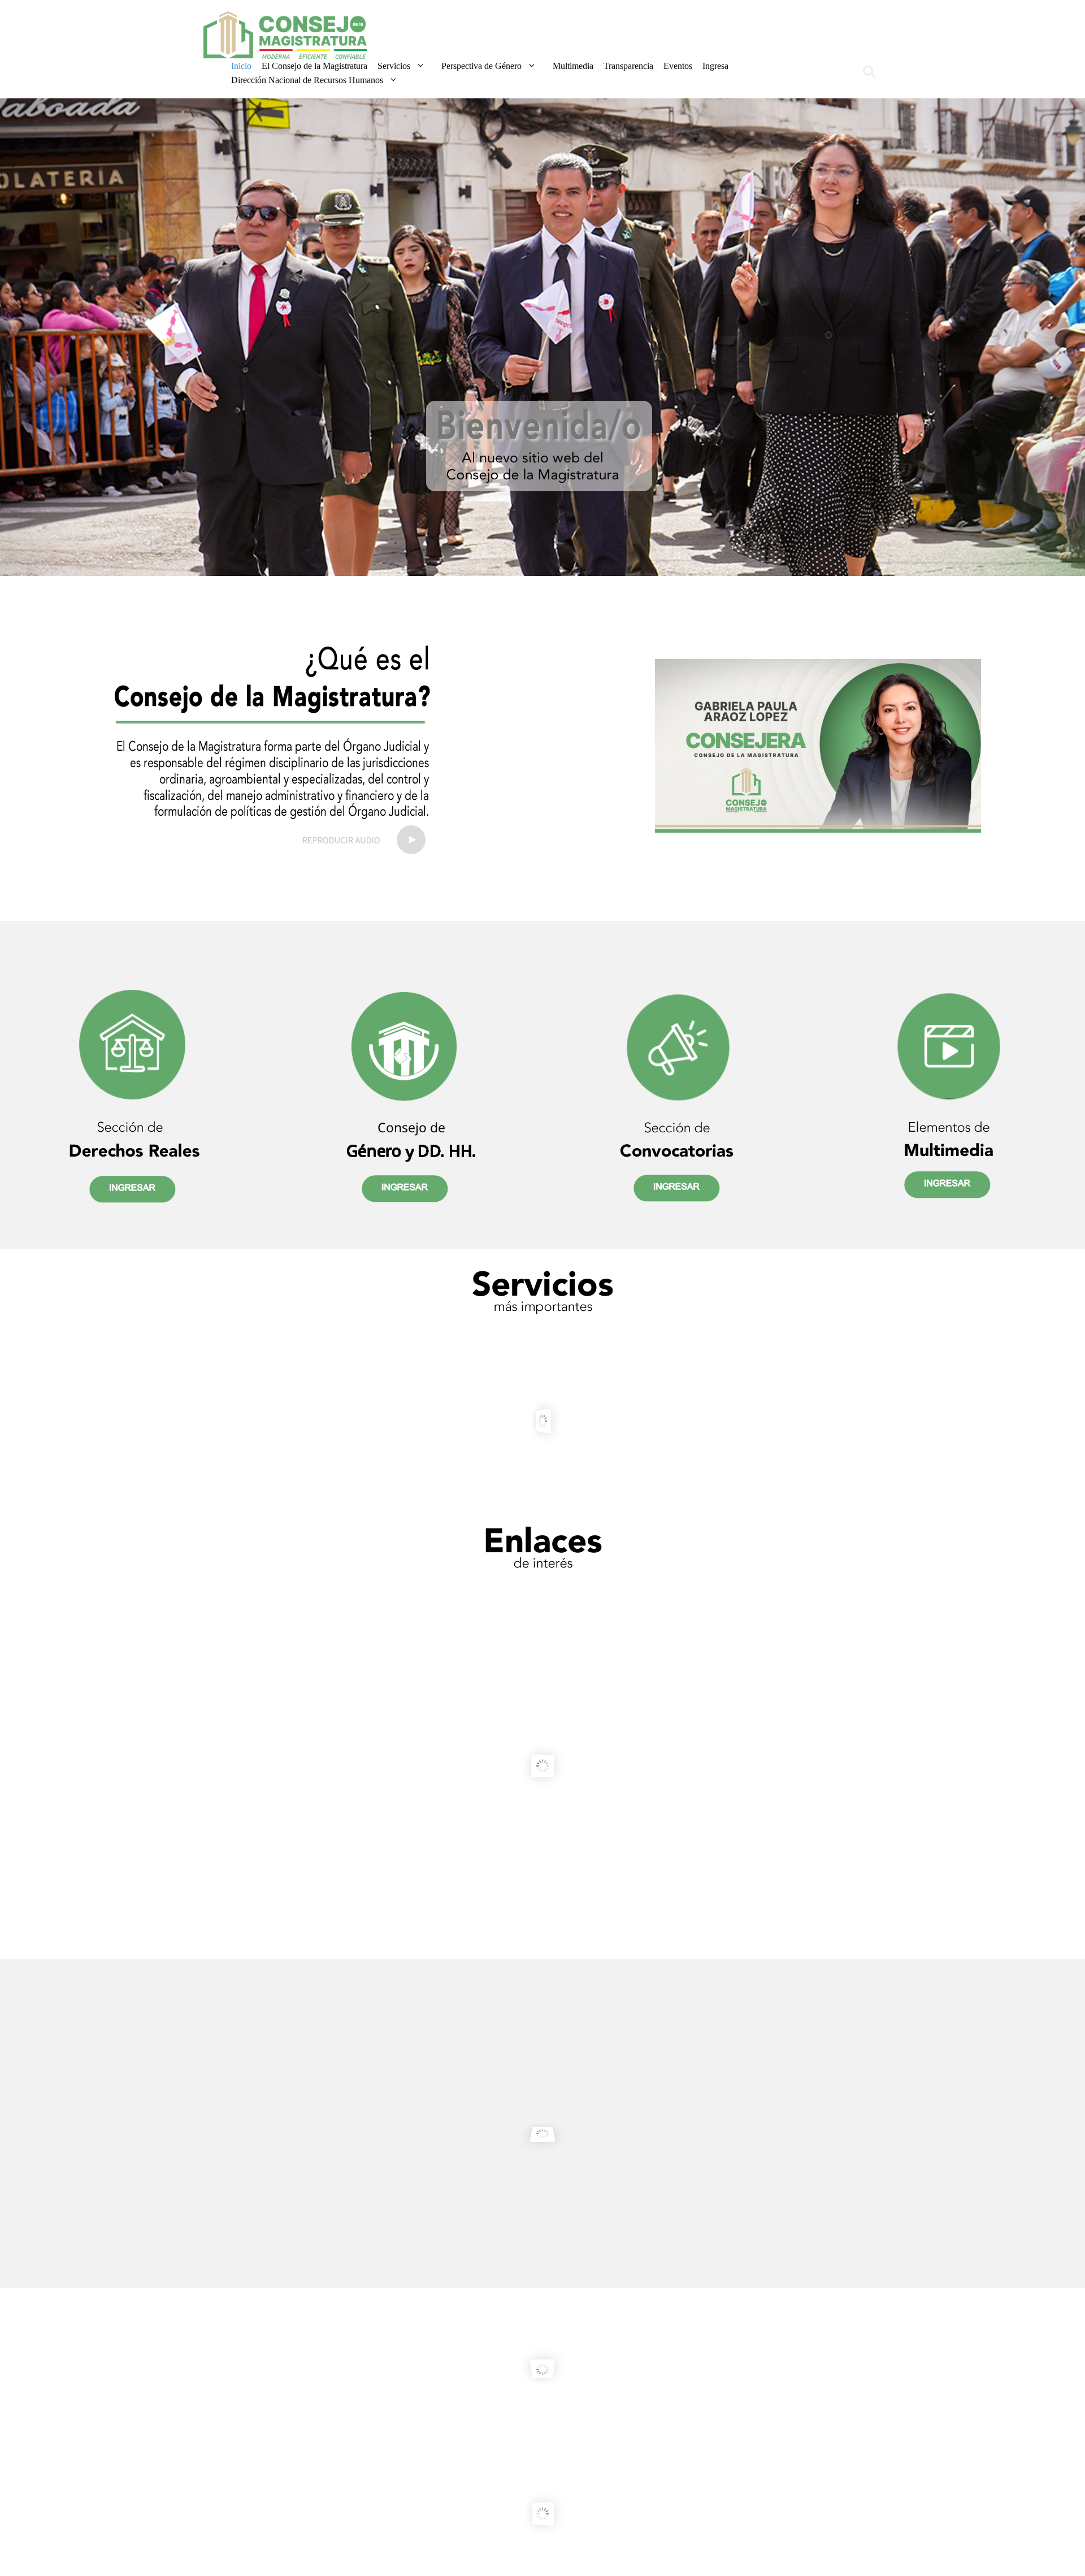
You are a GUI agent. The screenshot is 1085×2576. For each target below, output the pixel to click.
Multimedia (573, 66)
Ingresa (715, 66)
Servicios (394, 66)
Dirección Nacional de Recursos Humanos (307, 80)
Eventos (678, 66)
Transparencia (628, 66)
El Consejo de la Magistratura (314, 66)
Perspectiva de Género (481, 66)
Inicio (241, 66)
